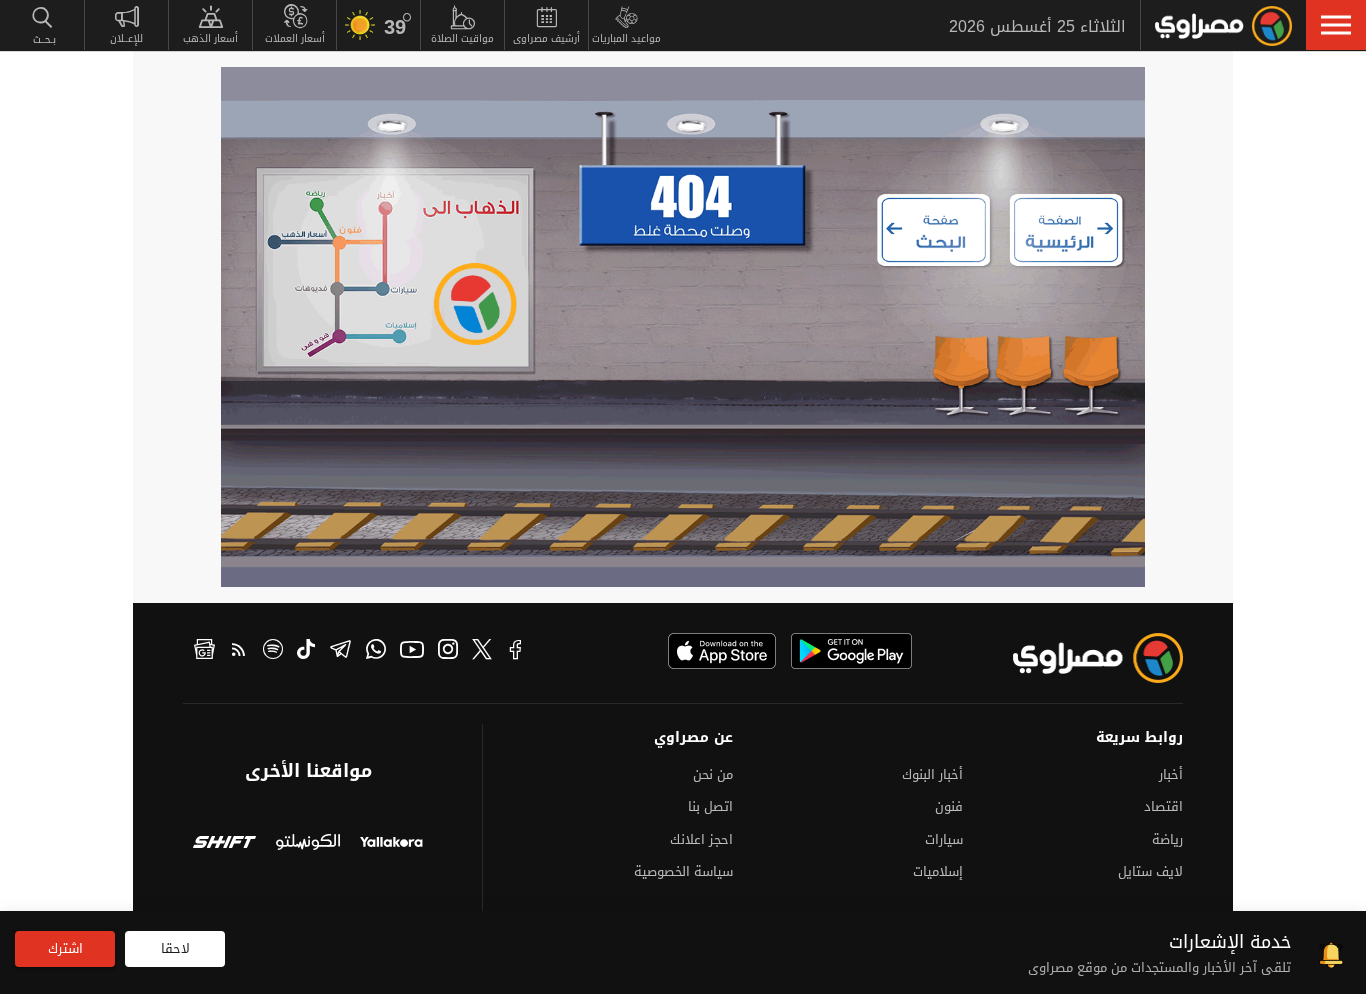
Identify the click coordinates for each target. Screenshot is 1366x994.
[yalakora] (391, 844)
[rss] (239, 652)
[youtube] (412, 652)
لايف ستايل (1150, 871)
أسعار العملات (295, 38)
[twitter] (482, 652)
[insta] (448, 652)
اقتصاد (1163, 806)
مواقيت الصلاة (462, 38)
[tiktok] (306, 652)
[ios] (722, 651)
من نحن (713, 774)
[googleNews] (204, 652)
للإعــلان (126, 38)
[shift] (224, 844)
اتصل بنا (710, 806)
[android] (851, 651)
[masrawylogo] (1080, 658)
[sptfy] (273, 652)
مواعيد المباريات (626, 38)
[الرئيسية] (1223, 26)
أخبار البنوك (932, 774)
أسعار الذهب (210, 38)
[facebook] (516, 652)
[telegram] (340, 652)
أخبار (1171, 774)
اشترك (65, 948)
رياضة (1167, 839)
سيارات (944, 839)
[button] (1336, 25)
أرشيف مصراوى (546, 38)
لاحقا (175, 948)
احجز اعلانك (701, 839)
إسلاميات (938, 871)
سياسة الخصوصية (683, 871)
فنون (949, 806)
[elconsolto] (307, 844)
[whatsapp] (376, 652)
